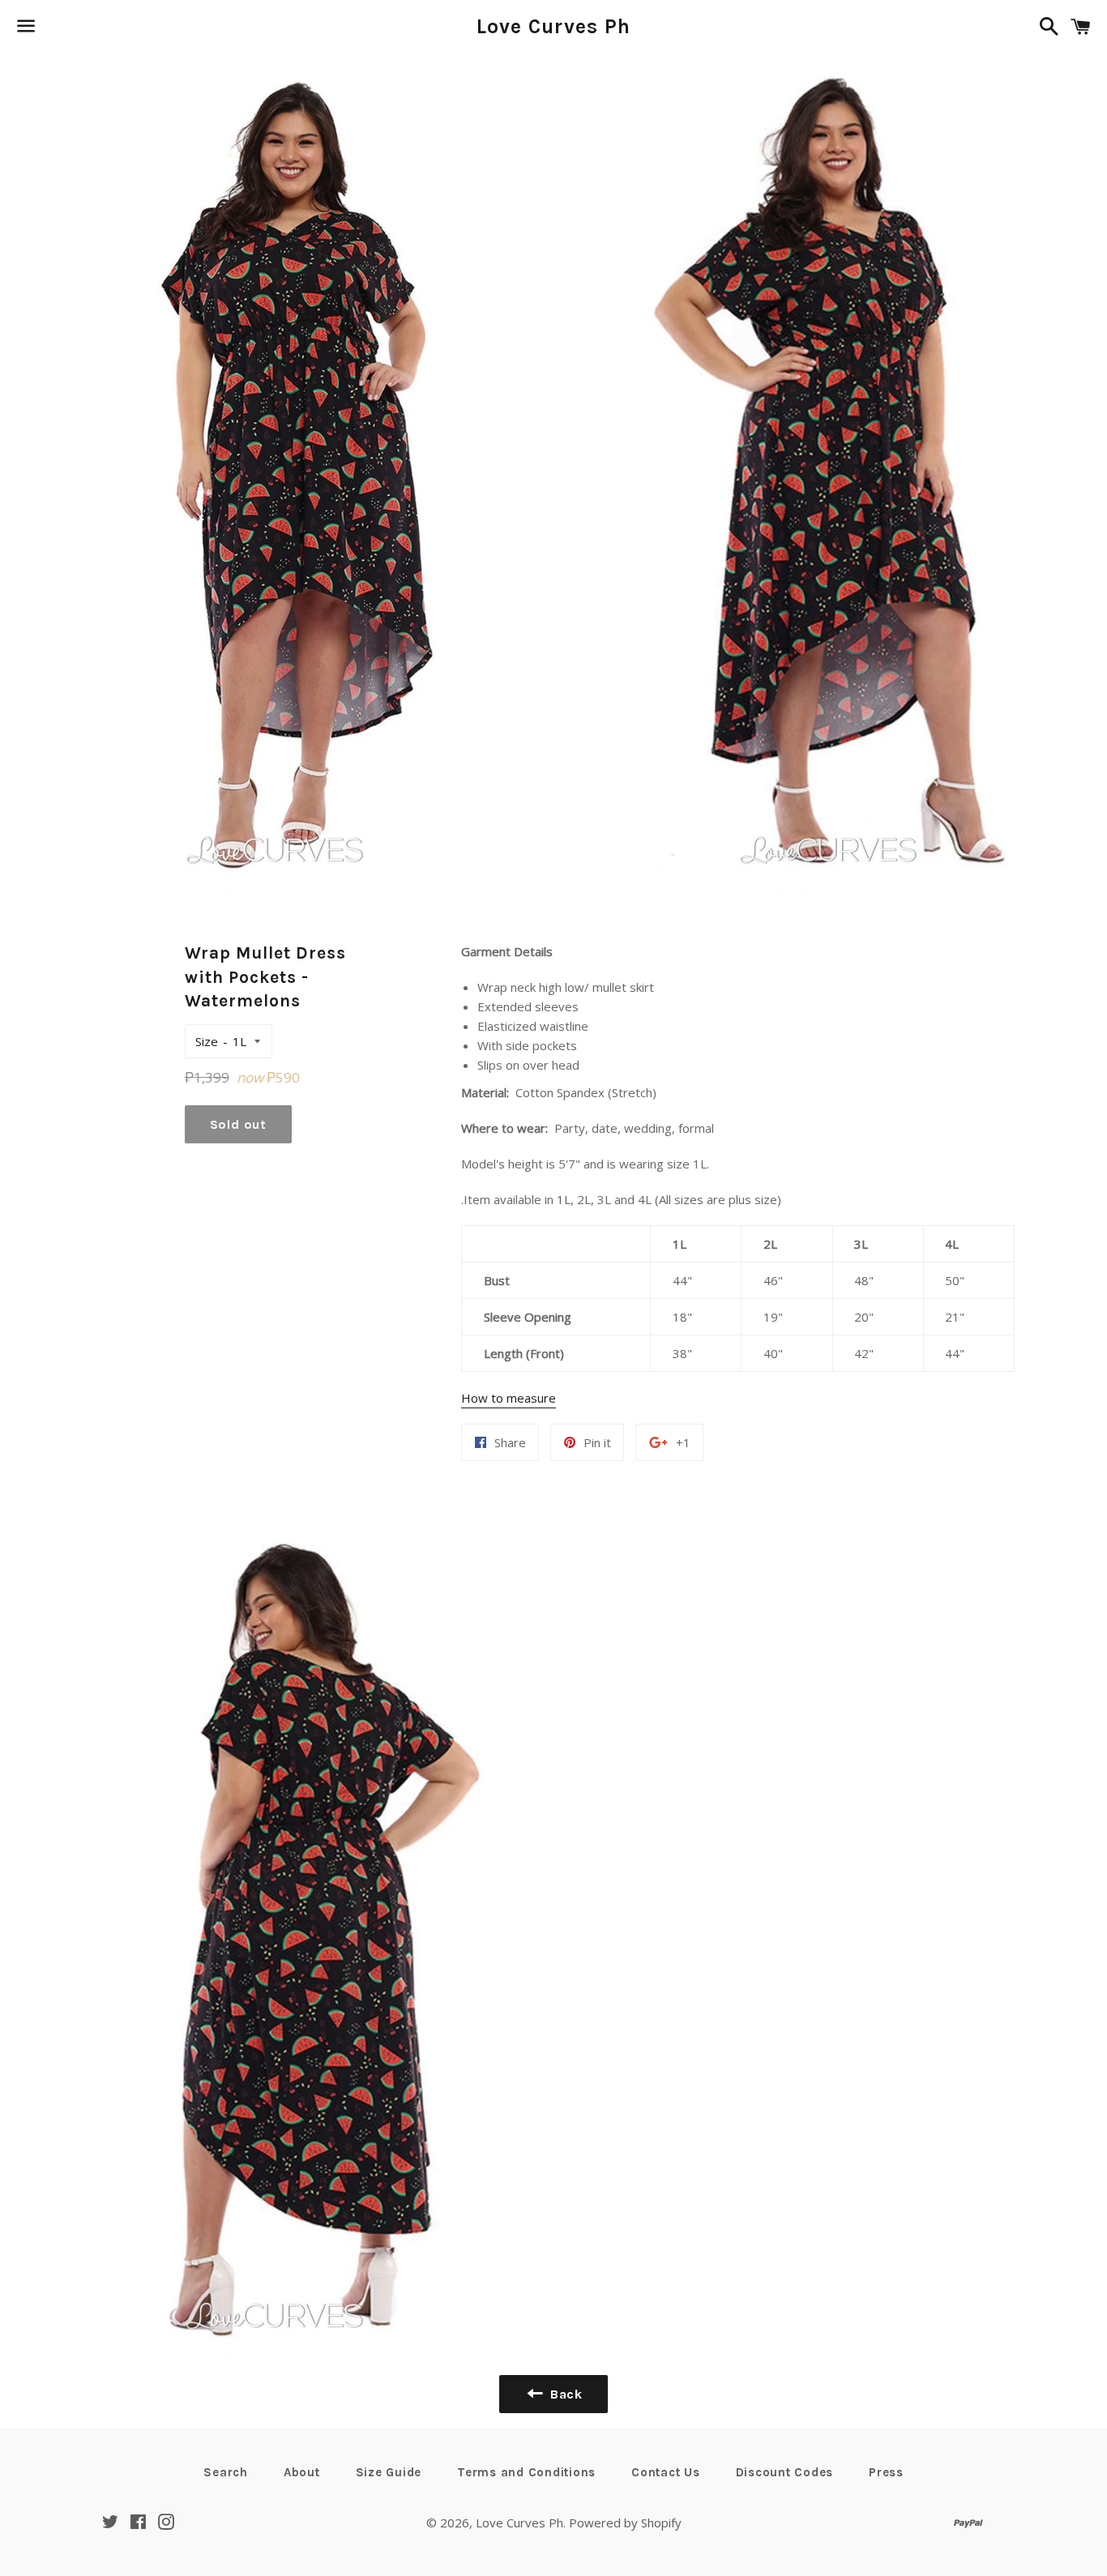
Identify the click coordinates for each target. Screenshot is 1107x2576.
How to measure (509, 1398)
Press (886, 2472)
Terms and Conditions (526, 2472)
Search (226, 2472)
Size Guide (389, 2472)
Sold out (238, 1124)
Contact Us (666, 2472)
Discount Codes (785, 2472)
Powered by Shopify (625, 2523)
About (302, 2472)
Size (207, 1041)
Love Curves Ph (554, 26)
